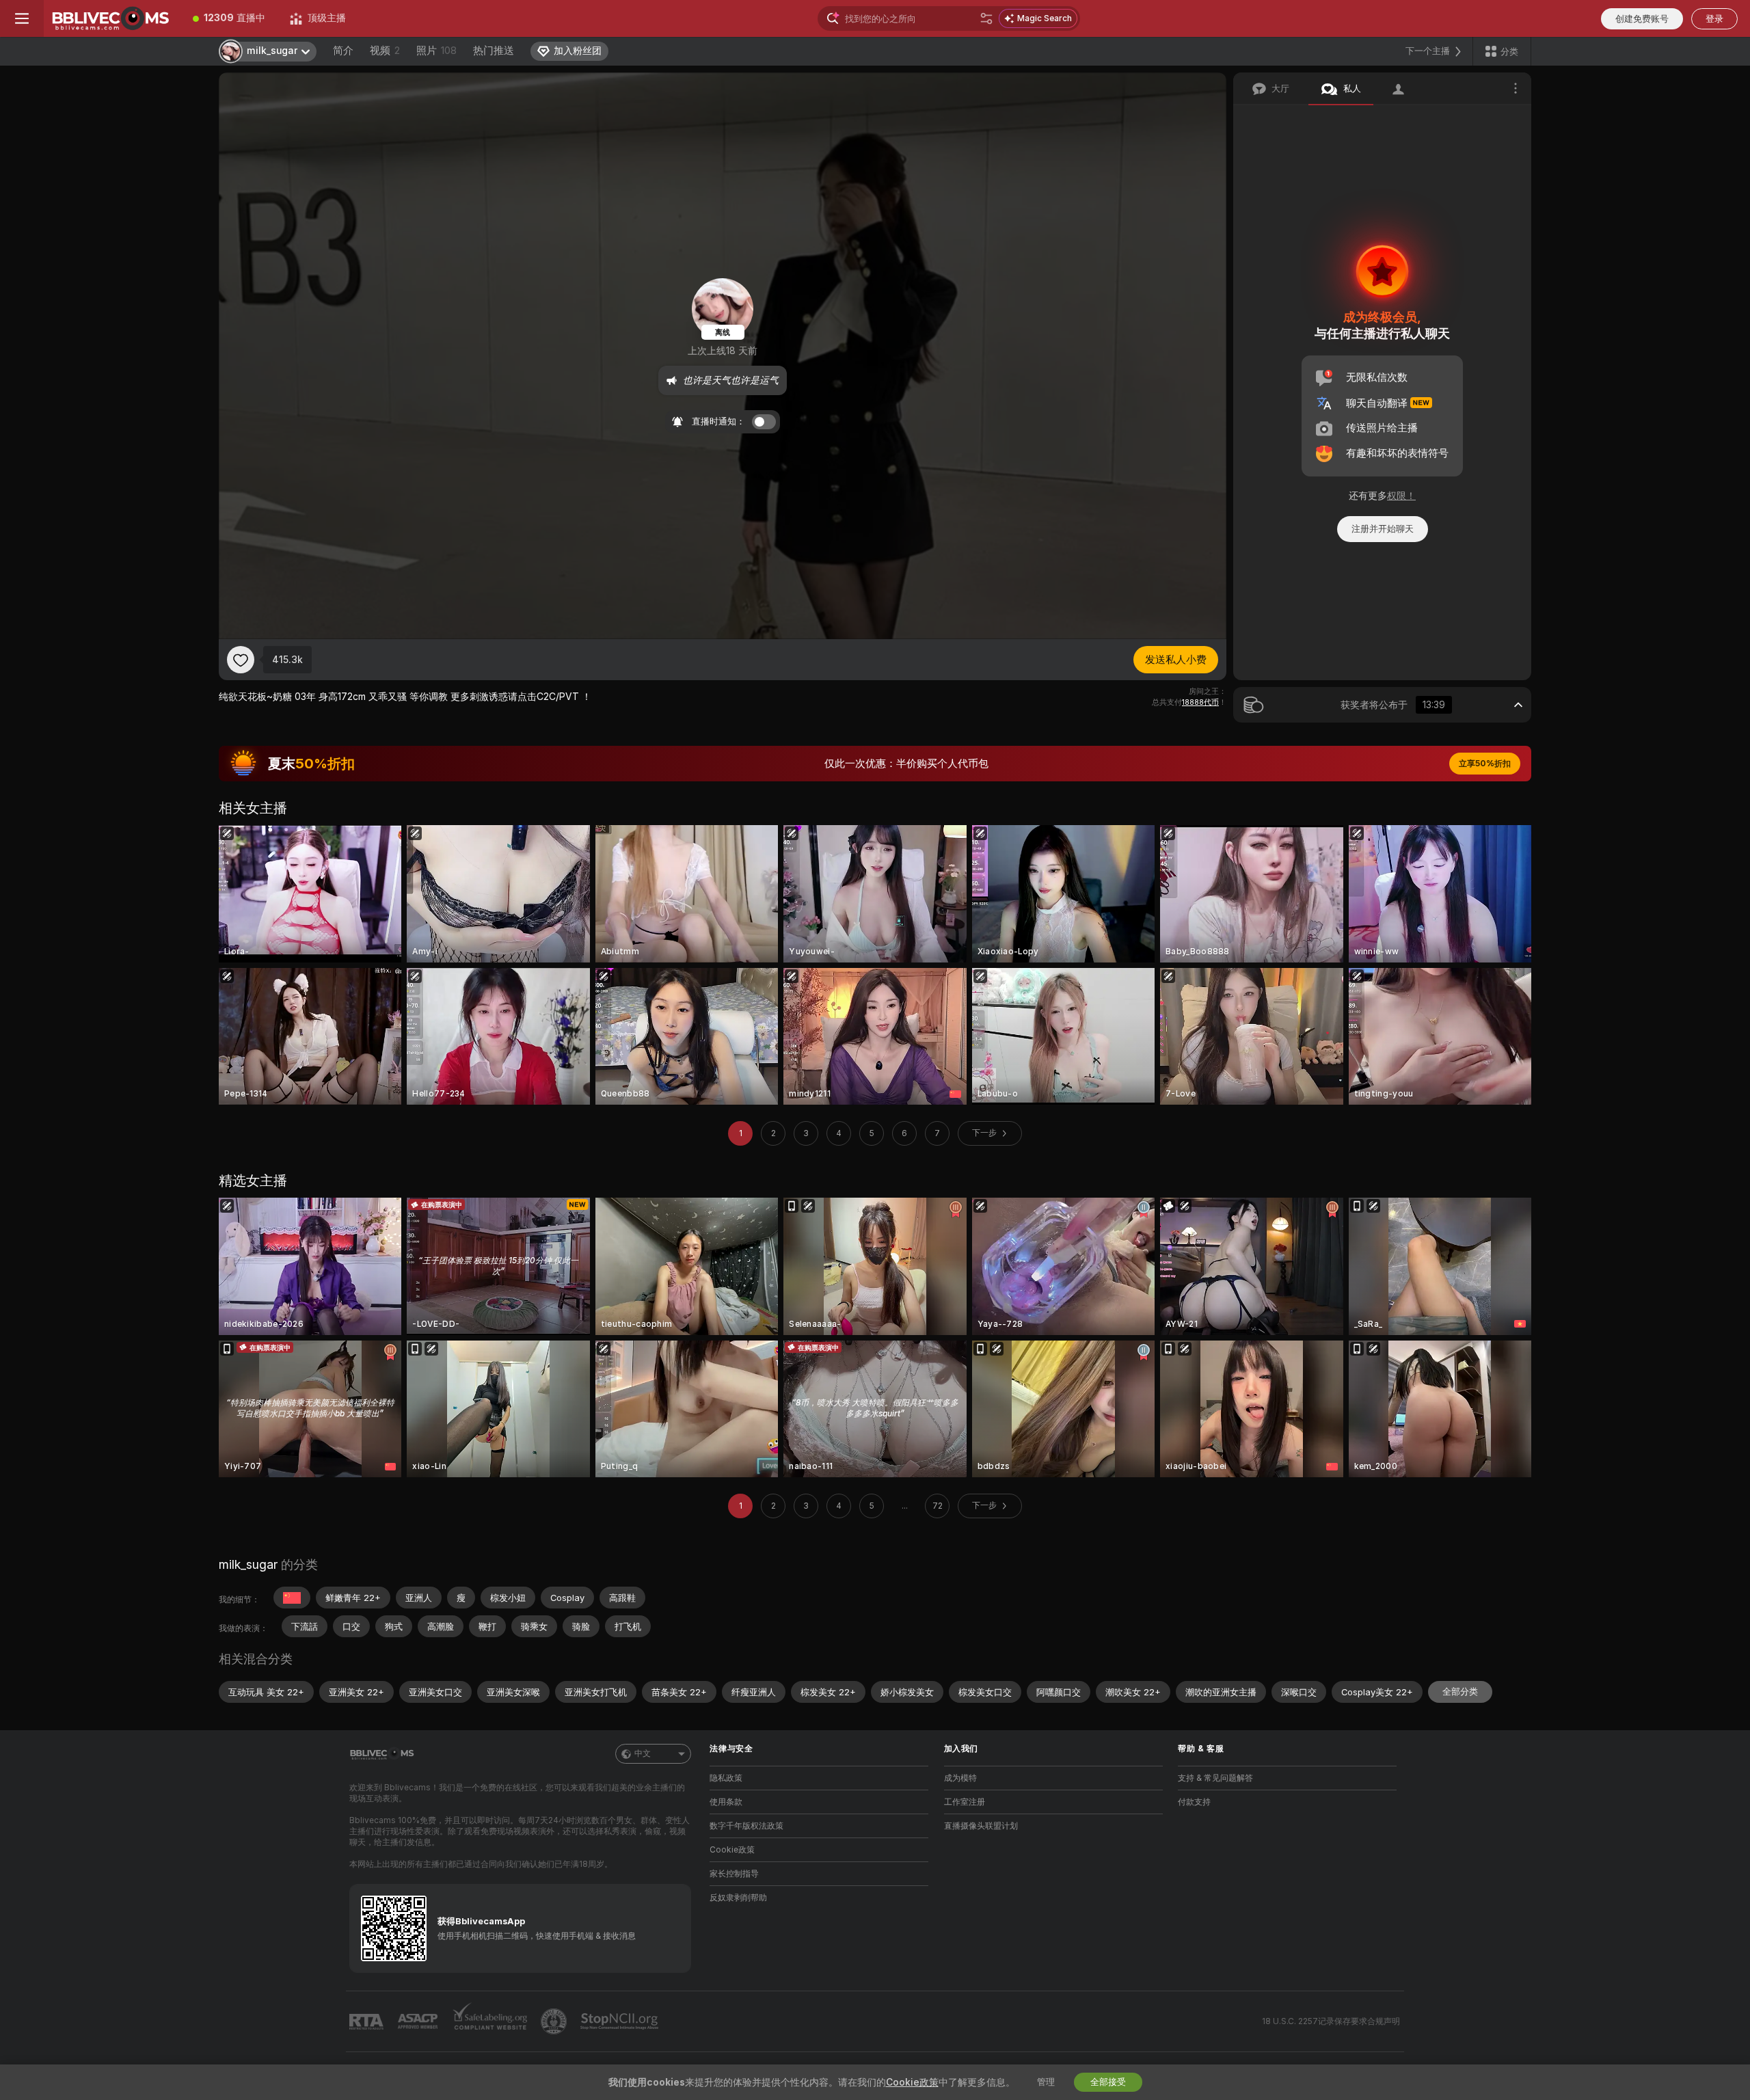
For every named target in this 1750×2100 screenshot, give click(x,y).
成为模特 (960, 1778)
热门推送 (494, 51)
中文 (643, 1753)
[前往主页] (112, 18)
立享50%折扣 (1485, 764)
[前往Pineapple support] (555, 2021)
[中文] (292, 1598)
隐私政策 (726, 1778)
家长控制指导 (734, 1874)
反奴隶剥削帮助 (738, 1898)
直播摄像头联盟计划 (981, 1826)
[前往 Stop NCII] (621, 2021)
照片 (436, 51)
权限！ (1401, 496)
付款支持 (1194, 1802)
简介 (343, 51)
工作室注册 (965, 1802)
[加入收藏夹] (241, 660)
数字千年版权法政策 (746, 1826)
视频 (385, 51)
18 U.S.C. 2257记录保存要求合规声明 (1331, 2021)
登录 (1714, 19)
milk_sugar (248, 1564)
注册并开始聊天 (1383, 529)
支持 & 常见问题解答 (1215, 1778)
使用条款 (726, 1802)
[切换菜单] (22, 18)
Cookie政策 (732, 1850)
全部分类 (1460, 1692)
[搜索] (986, 18)
